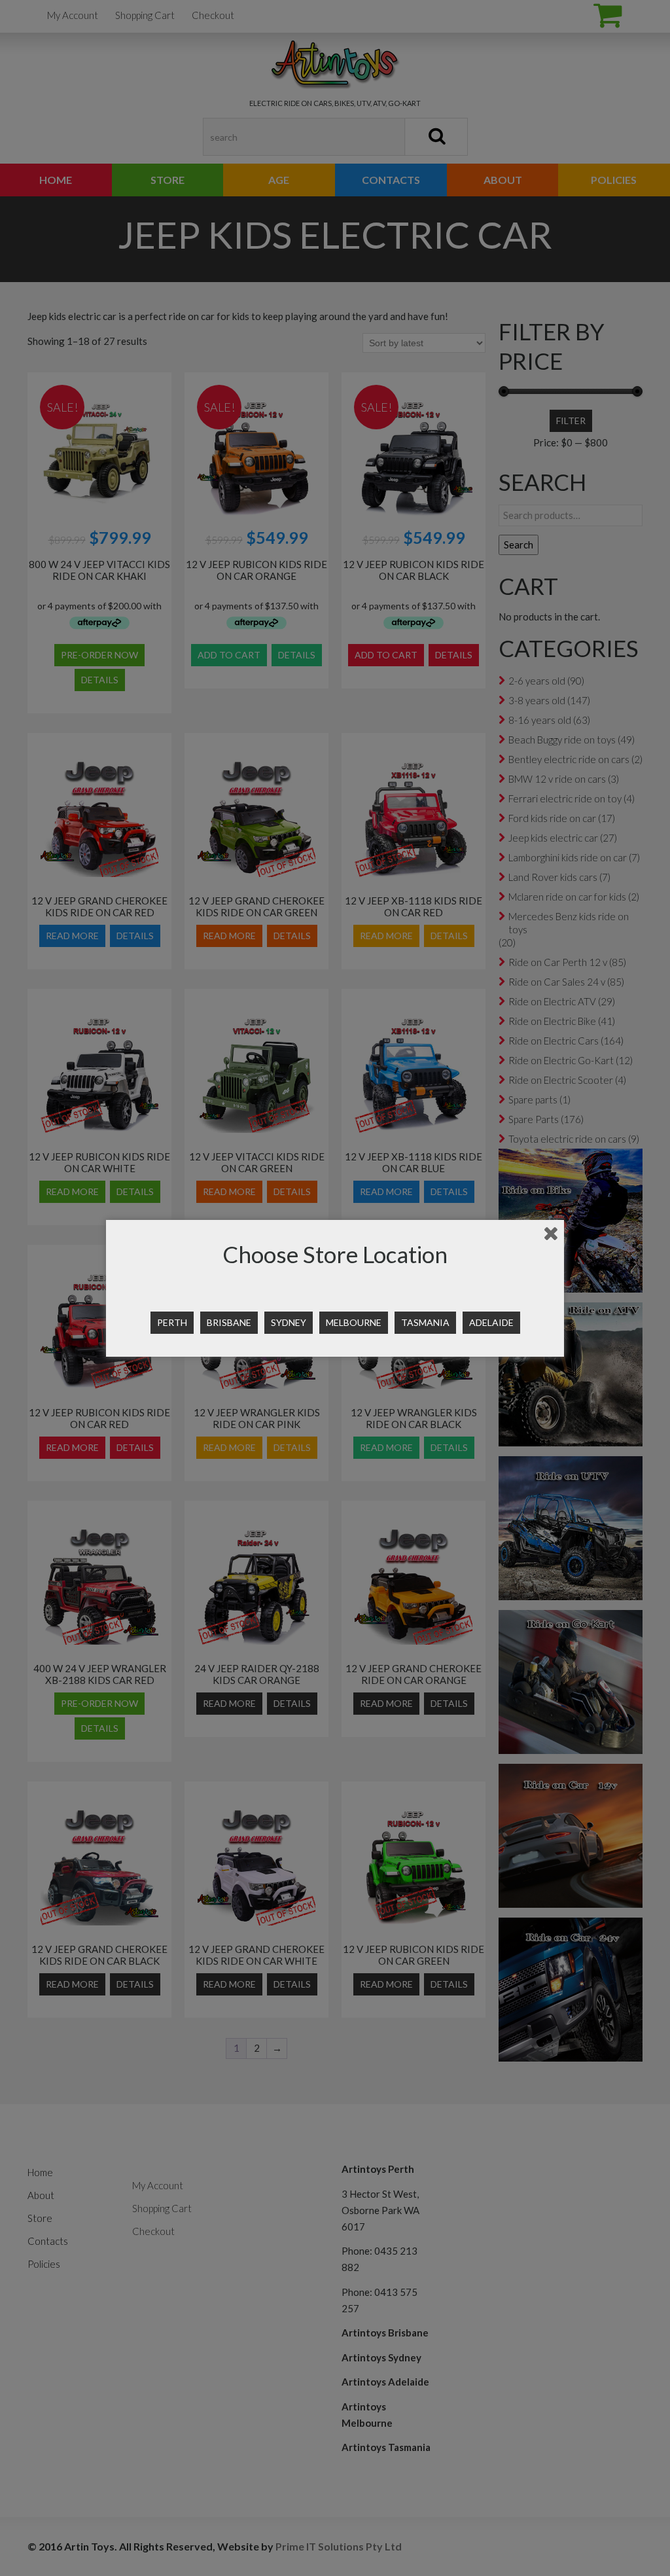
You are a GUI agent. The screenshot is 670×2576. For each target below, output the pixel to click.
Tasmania (425, 1322)
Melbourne (354, 1322)
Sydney (289, 1322)
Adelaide (491, 1322)
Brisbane (229, 1322)
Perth (172, 1322)
